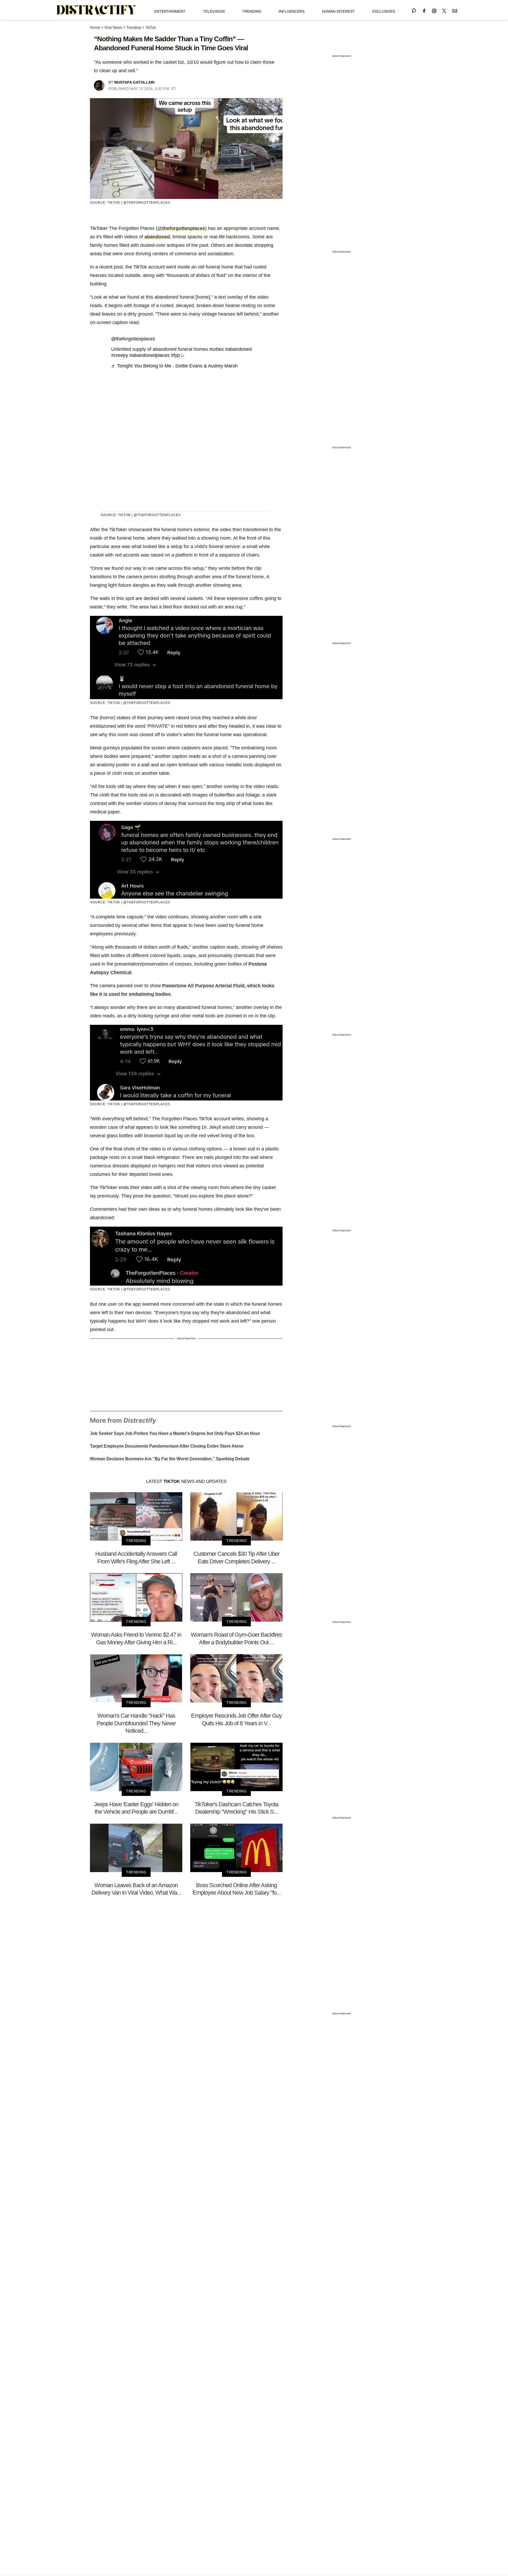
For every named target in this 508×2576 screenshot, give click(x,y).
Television (214, 11)
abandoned (157, 237)
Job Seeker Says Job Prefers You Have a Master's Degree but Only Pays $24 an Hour (175, 1433)
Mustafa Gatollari (134, 82)
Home (95, 27)
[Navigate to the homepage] (97, 10)
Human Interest (338, 11)
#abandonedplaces (149, 355)
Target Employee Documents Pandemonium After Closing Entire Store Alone (167, 1446)
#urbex (217, 349)
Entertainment (170, 11)
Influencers (292, 11)
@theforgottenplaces (181, 228)
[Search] (414, 10)
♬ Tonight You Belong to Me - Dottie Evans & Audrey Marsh (174, 366)
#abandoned (238, 349)
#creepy (120, 355)
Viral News (113, 27)
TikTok (151, 27)
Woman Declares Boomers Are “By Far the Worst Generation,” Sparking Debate (170, 1459)
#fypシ (178, 355)
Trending (252, 11)
